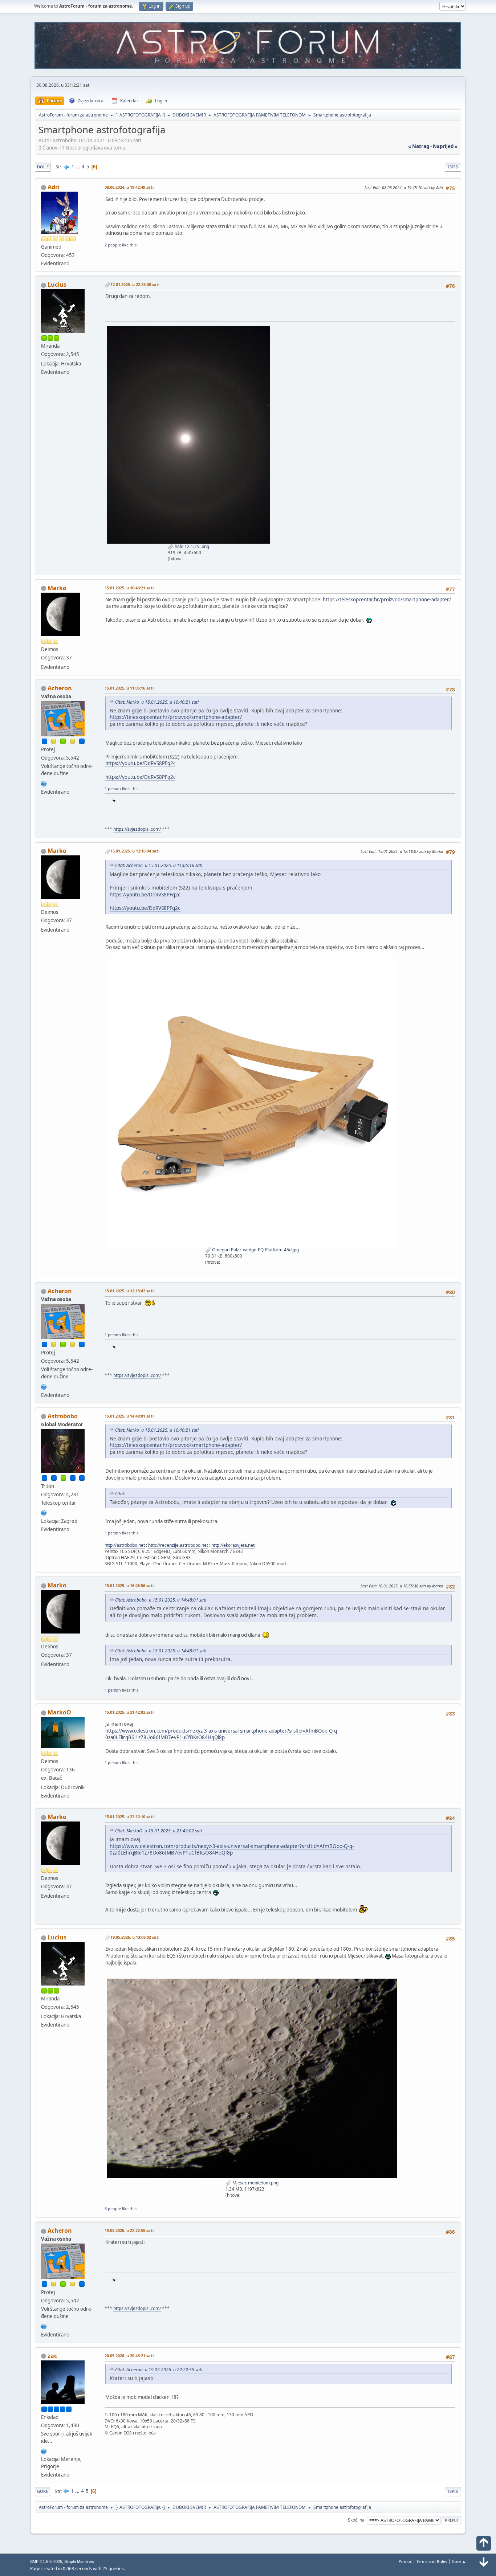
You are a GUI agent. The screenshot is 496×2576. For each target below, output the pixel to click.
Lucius (57, 285)
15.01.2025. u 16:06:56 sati (129, 1585)
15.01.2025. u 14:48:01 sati (129, 1416)
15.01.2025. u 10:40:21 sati (129, 588)
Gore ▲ (459, 2561)
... (79, 167)
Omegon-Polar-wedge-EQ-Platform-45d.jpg (255, 1250)
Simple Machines (79, 2561)
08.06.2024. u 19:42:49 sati (129, 187)
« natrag (419, 146)
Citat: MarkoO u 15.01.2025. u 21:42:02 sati (158, 1831)
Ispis (453, 167)
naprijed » (445, 146)
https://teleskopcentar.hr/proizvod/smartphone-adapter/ (387, 600)
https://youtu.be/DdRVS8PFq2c (140, 763)
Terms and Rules (432, 2561)
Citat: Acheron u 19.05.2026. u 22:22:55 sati (159, 2370)
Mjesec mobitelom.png (255, 2183)
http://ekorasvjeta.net (233, 1545)
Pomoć (405, 2561)
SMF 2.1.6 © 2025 (46, 2561)
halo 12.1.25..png (191, 546)
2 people (113, 245)
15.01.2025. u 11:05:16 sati (129, 688)
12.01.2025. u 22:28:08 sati (135, 284)
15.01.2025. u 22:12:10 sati (129, 1817)
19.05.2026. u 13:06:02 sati (135, 1937)
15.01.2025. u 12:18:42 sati (129, 1291)
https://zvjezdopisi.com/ (137, 829)
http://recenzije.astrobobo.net (178, 1545)
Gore (42, 2491)
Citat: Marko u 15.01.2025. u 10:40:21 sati (157, 702)
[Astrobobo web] (44, 1512)
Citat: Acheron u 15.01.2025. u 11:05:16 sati (159, 865)
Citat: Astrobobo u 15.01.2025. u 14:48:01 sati (161, 1600)
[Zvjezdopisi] (44, 783)
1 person (113, 788)
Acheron (60, 688)
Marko (57, 588)
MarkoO (59, 1712)
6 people (113, 2209)
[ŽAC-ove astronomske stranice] (44, 2450)
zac (52, 2356)
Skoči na (356, 2520)
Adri (54, 187)
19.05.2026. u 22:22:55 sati (129, 2230)
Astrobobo (63, 1416)
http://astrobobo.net (125, 1545)
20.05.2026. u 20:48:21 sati (129, 2356)
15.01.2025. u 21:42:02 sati (129, 1712)
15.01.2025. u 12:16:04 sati (135, 851)
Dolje (43, 167)
